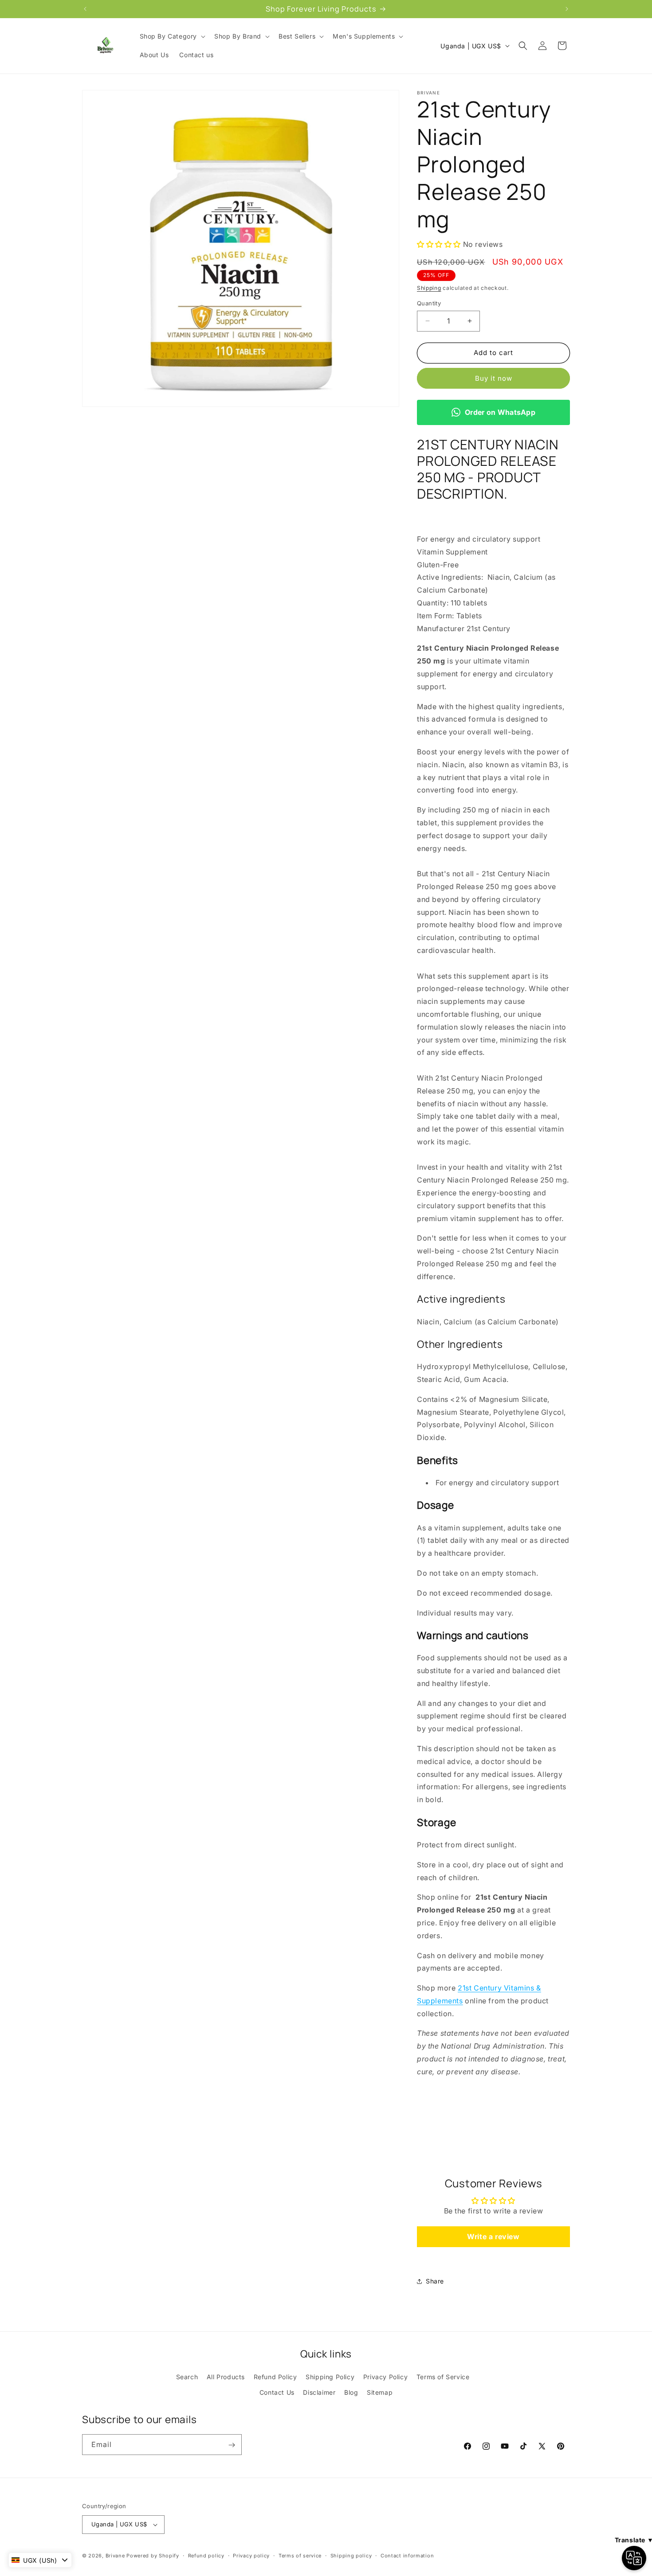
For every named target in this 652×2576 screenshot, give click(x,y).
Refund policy (206, 2555)
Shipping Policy (330, 2377)
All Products (226, 2377)
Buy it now (494, 378)
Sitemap (380, 2392)
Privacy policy (251, 2555)
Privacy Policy (385, 2377)
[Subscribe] (232, 2445)
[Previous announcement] (85, 9)
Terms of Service (443, 2377)
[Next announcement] (567, 9)
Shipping (429, 288)
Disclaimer (319, 2392)
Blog (351, 2392)
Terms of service (300, 2555)
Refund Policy (275, 2377)
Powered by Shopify (153, 2556)
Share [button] (435, 2281)
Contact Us (277, 2392)
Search (187, 2377)
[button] (172, 36)
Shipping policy (351, 2555)
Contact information (407, 2555)
